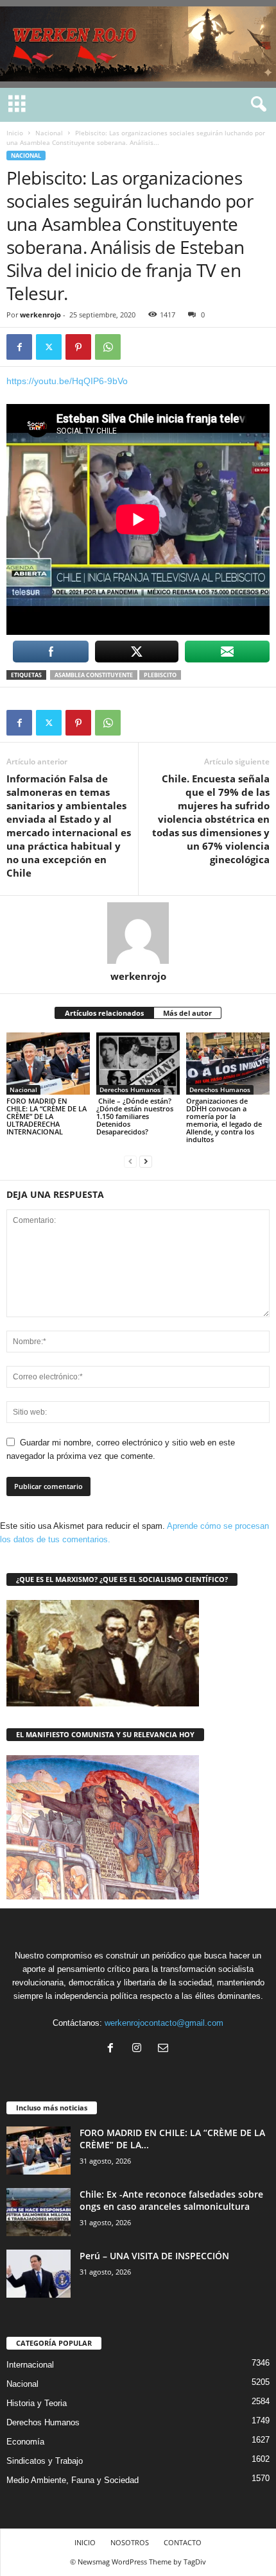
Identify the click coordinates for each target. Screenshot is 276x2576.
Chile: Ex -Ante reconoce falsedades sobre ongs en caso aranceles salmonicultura (171, 2200)
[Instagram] (140, 2049)
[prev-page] (130, 1161)
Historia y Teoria (37, 2403)
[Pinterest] (78, 347)
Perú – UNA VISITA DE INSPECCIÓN (158, 2256)
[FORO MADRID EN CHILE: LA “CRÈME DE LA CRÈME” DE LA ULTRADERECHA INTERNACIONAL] (48, 1064)
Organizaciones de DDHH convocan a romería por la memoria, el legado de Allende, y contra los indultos (224, 1120)
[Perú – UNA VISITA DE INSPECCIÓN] (39, 2274)
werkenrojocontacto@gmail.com (164, 2023)
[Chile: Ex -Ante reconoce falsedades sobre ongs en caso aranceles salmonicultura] (39, 2212)
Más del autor (187, 1013)
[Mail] (165, 2049)
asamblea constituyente (94, 675)
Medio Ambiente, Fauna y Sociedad (73, 2480)
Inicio (15, 133)
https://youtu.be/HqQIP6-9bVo (67, 381)
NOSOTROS (130, 2542)
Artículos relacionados (104, 1013)
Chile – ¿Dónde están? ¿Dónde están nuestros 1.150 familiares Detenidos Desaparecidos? (135, 1116)
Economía (25, 2442)
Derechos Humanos (130, 1090)
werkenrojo (40, 315)
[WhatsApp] (108, 347)
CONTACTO (183, 2542)
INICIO (85, 2542)
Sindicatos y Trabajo (45, 2461)
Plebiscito (160, 675)
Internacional (30, 2365)
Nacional (49, 133)
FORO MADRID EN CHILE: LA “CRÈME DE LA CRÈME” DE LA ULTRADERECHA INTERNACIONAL (47, 1116)
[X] (49, 347)
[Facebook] (19, 347)
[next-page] (146, 1161)
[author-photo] (138, 933)
